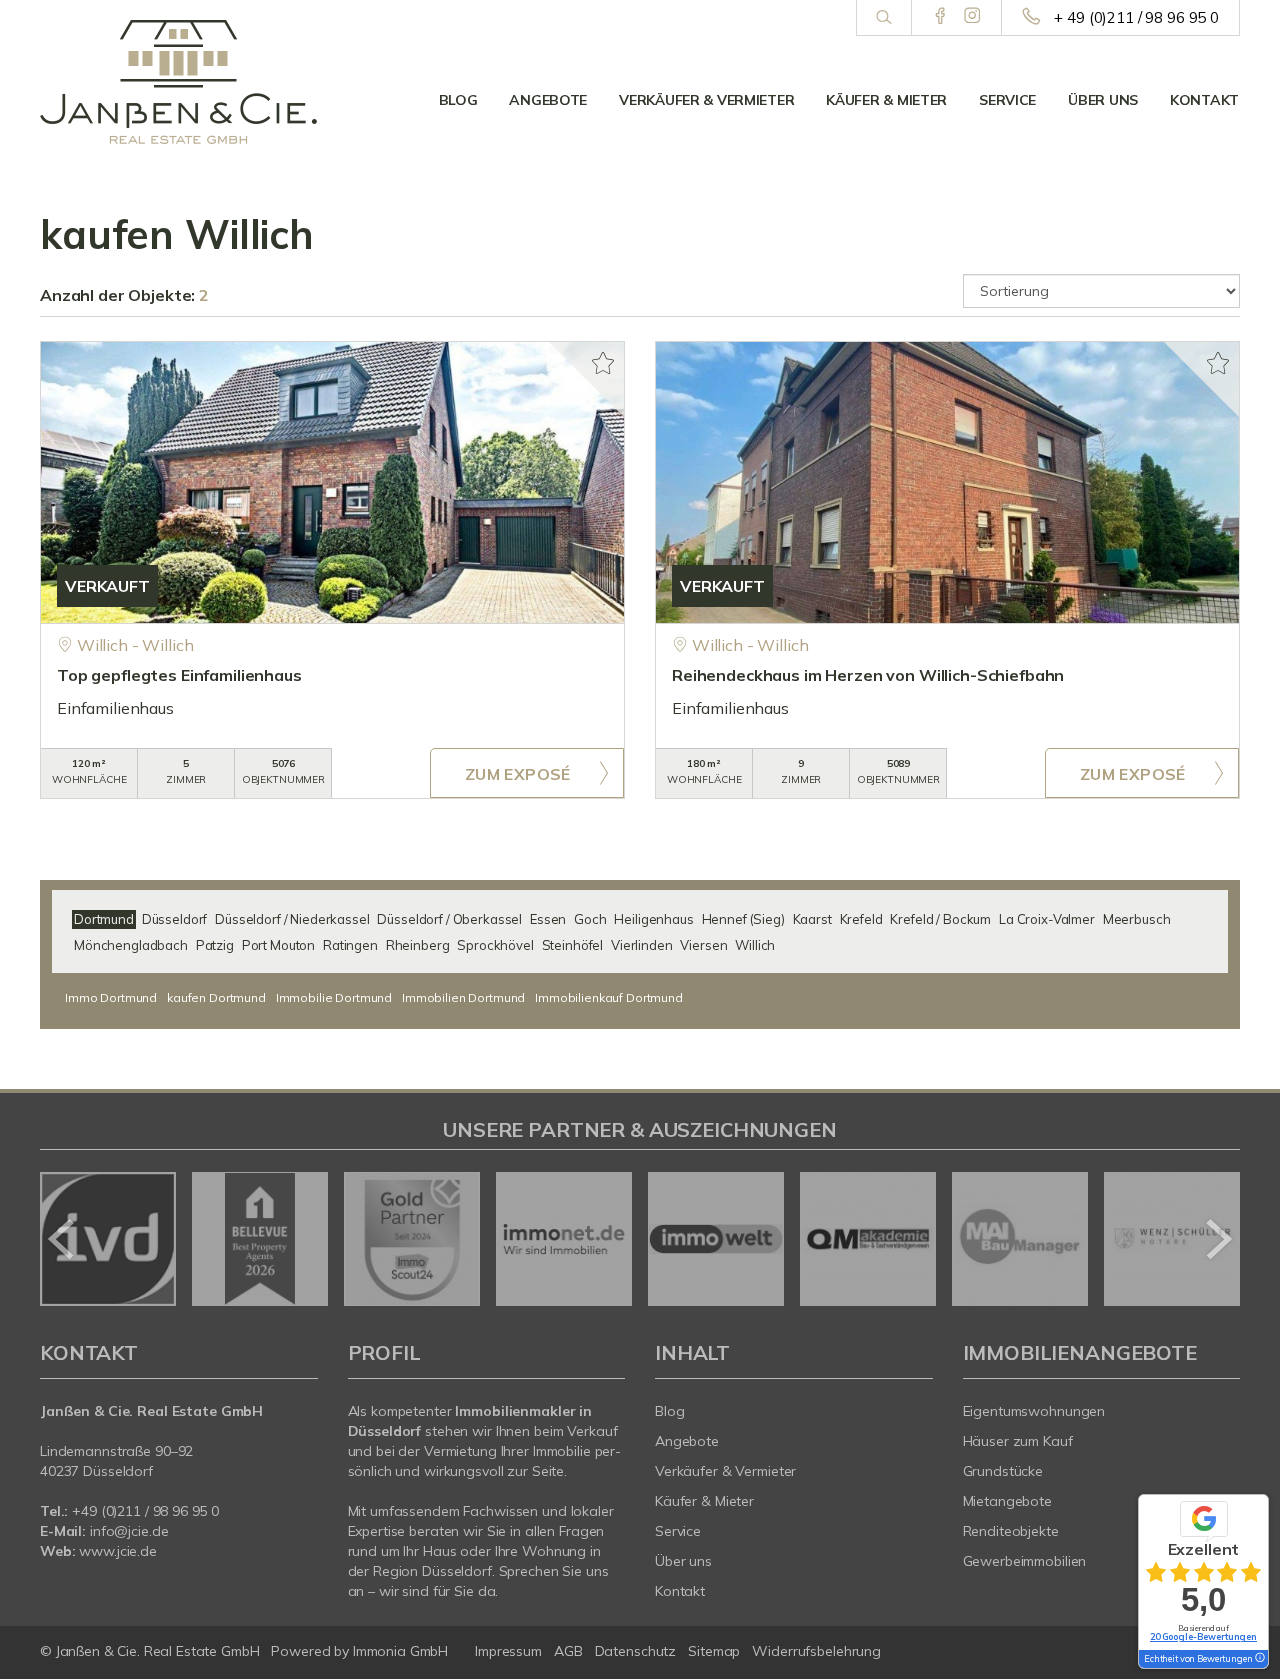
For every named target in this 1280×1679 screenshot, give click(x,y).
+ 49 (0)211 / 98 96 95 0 (1136, 17)
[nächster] (1217, 1239)
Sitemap (714, 1651)
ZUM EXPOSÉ (518, 774)
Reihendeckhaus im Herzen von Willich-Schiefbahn (868, 675)
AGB (568, 1651)
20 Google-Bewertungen (1203, 1636)
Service (1007, 100)
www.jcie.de (118, 1551)
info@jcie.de (129, 1531)
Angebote (548, 100)
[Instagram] (972, 17)
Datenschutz (636, 1651)
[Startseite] (179, 82)
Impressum (508, 1651)
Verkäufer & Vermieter (706, 100)
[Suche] (883, 18)
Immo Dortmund (111, 997)
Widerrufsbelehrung (816, 1651)
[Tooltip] (1259, 1659)
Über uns (1103, 100)
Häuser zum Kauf (1018, 1441)
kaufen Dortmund (216, 997)
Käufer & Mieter (886, 100)
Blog (458, 100)
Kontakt (1204, 100)
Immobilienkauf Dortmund (609, 997)
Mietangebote (1008, 1501)
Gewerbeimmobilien (1025, 1561)
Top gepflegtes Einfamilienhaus (179, 675)
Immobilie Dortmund (334, 997)
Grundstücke (1003, 1471)
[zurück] (62, 1239)
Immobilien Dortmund (463, 997)
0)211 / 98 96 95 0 (163, 1511)
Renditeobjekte (1011, 1531)
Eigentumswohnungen (1034, 1411)
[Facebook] (940, 17)
